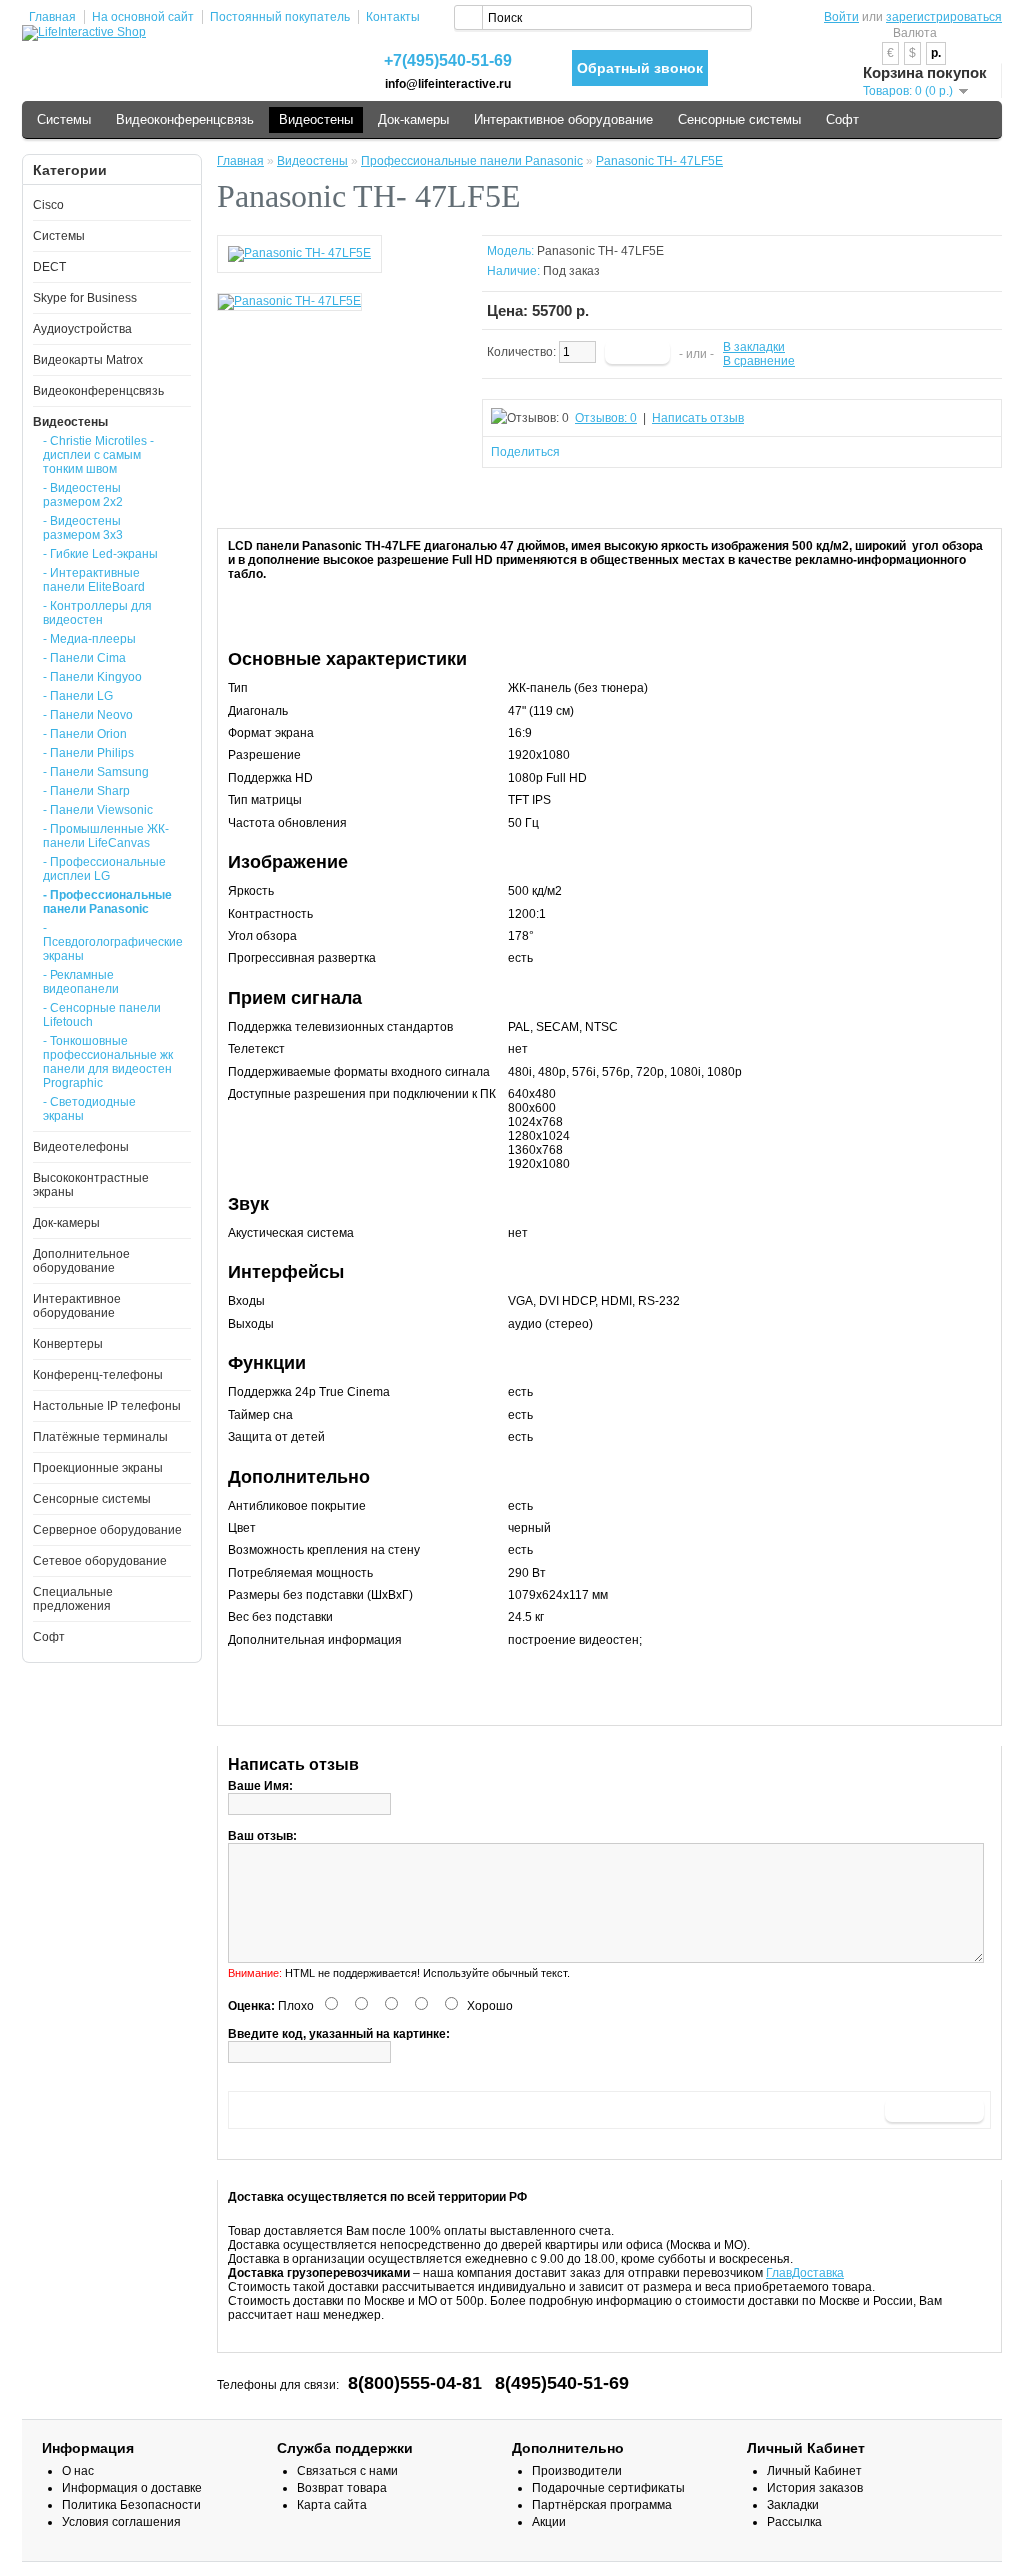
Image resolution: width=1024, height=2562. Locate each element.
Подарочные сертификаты (608, 2488)
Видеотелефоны (81, 1147)
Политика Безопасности (131, 2505)
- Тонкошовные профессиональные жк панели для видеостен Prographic (108, 1062)
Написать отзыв (698, 418)
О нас (78, 2471)
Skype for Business (85, 298)
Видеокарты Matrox (88, 360)
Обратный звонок (640, 68)
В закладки (754, 347)
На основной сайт (143, 17)
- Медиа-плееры (89, 639)
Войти (841, 17)
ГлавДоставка (805, 2273)
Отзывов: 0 (606, 418)
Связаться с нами (347, 2471)
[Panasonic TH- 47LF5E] (299, 253)
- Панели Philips (88, 753)
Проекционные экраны (98, 1468)
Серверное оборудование (107, 1530)
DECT (49, 267)
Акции (549, 2522)
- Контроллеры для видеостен (97, 613)
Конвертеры (68, 1344)
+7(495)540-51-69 (448, 60)
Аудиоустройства (82, 329)
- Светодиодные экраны (89, 1109)
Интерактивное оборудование (563, 119)
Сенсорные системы (739, 119)
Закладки (793, 2505)
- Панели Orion (85, 734)
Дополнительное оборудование (81, 1261)
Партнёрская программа (602, 2505)
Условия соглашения (121, 2522)
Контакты (393, 17)
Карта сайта (332, 2505)
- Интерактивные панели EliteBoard (94, 580)
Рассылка (794, 2522)
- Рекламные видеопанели (81, 982)
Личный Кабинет (814, 2471)
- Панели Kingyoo (92, 677)
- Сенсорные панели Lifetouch (102, 1015)
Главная (52, 17)
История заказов (815, 2488)
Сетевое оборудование (100, 1561)
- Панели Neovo (88, 715)
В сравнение (759, 361)
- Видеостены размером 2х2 (83, 495)
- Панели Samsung (96, 772)
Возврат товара (342, 2488)
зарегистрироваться (944, 17)
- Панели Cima (84, 658)
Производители (577, 2471)
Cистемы (64, 119)
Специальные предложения (73, 1599)
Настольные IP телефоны (107, 1406)
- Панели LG (78, 696)
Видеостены (316, 119)
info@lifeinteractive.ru (448, 84)
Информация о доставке (132, 2488)
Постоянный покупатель (280, 17)
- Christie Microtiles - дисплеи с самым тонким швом (98, 455)
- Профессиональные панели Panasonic (107, 902)
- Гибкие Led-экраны (100, 554)
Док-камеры (413, 119)
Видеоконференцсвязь (185, 119)
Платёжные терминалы (100, 1437)
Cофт (842, 119)
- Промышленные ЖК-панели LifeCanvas (106, 836)
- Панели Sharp (86, 791)
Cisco (48, 205)
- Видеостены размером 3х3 (83, 528)
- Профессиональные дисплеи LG (104, 869)
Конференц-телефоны (98, 1375)
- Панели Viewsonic (98, 810)
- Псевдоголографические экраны (110, 942)
